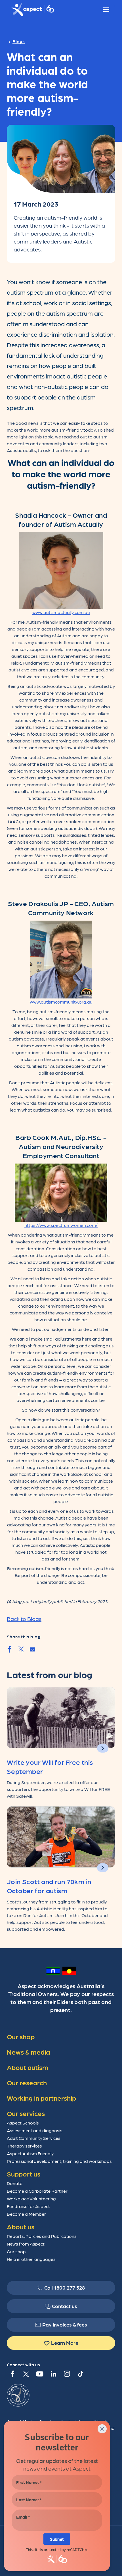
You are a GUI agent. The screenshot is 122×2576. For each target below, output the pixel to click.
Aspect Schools (23, 2123)
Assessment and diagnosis (35, 2130)
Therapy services (24, 2146)
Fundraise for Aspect (28, 2206)
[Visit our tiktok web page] (81, 2374)
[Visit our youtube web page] (40, 2374)
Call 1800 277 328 (65, 2287)
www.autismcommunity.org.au (61, 1002)
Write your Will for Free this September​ (50, 1766)
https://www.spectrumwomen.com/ (61, 1225)
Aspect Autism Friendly (30, 2153)
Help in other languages (31, 2259)
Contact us (65, 2306)
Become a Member (26, 2214)
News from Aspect (26, 2244)
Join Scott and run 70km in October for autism (49, 1886)
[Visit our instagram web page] (67, 2374)
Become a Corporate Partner (37, 2191)
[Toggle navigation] (106, 10)
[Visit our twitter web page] (26, 2374)
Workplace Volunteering (31, 2199)
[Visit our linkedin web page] (53, 2374)
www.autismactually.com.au (61, 612)
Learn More (65, 2343)
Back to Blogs (24, 1619)
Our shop (16, 2251)
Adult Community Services (34, 2138)
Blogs (19, 41)
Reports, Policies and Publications (42, 2236)
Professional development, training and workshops (59, 2161)
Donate (15, 2183)
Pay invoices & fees (65, 2324)
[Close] (102, 2429)
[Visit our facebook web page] (12, 2374)
